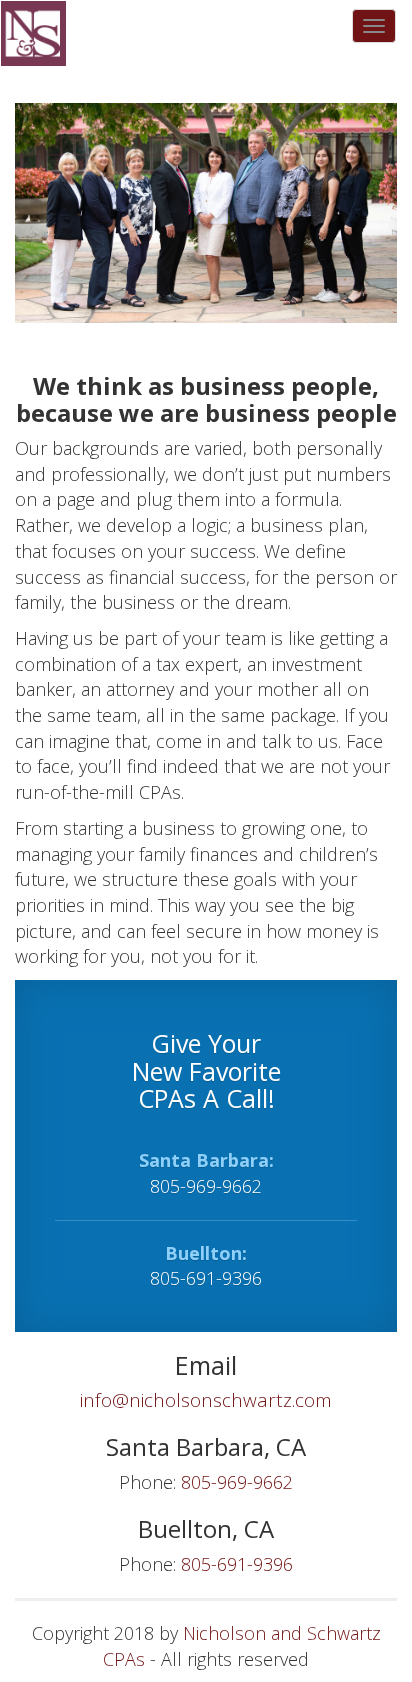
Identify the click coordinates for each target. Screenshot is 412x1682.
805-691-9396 (206, 1278)
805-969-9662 (206, 1186)
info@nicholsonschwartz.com (206, 1400)
